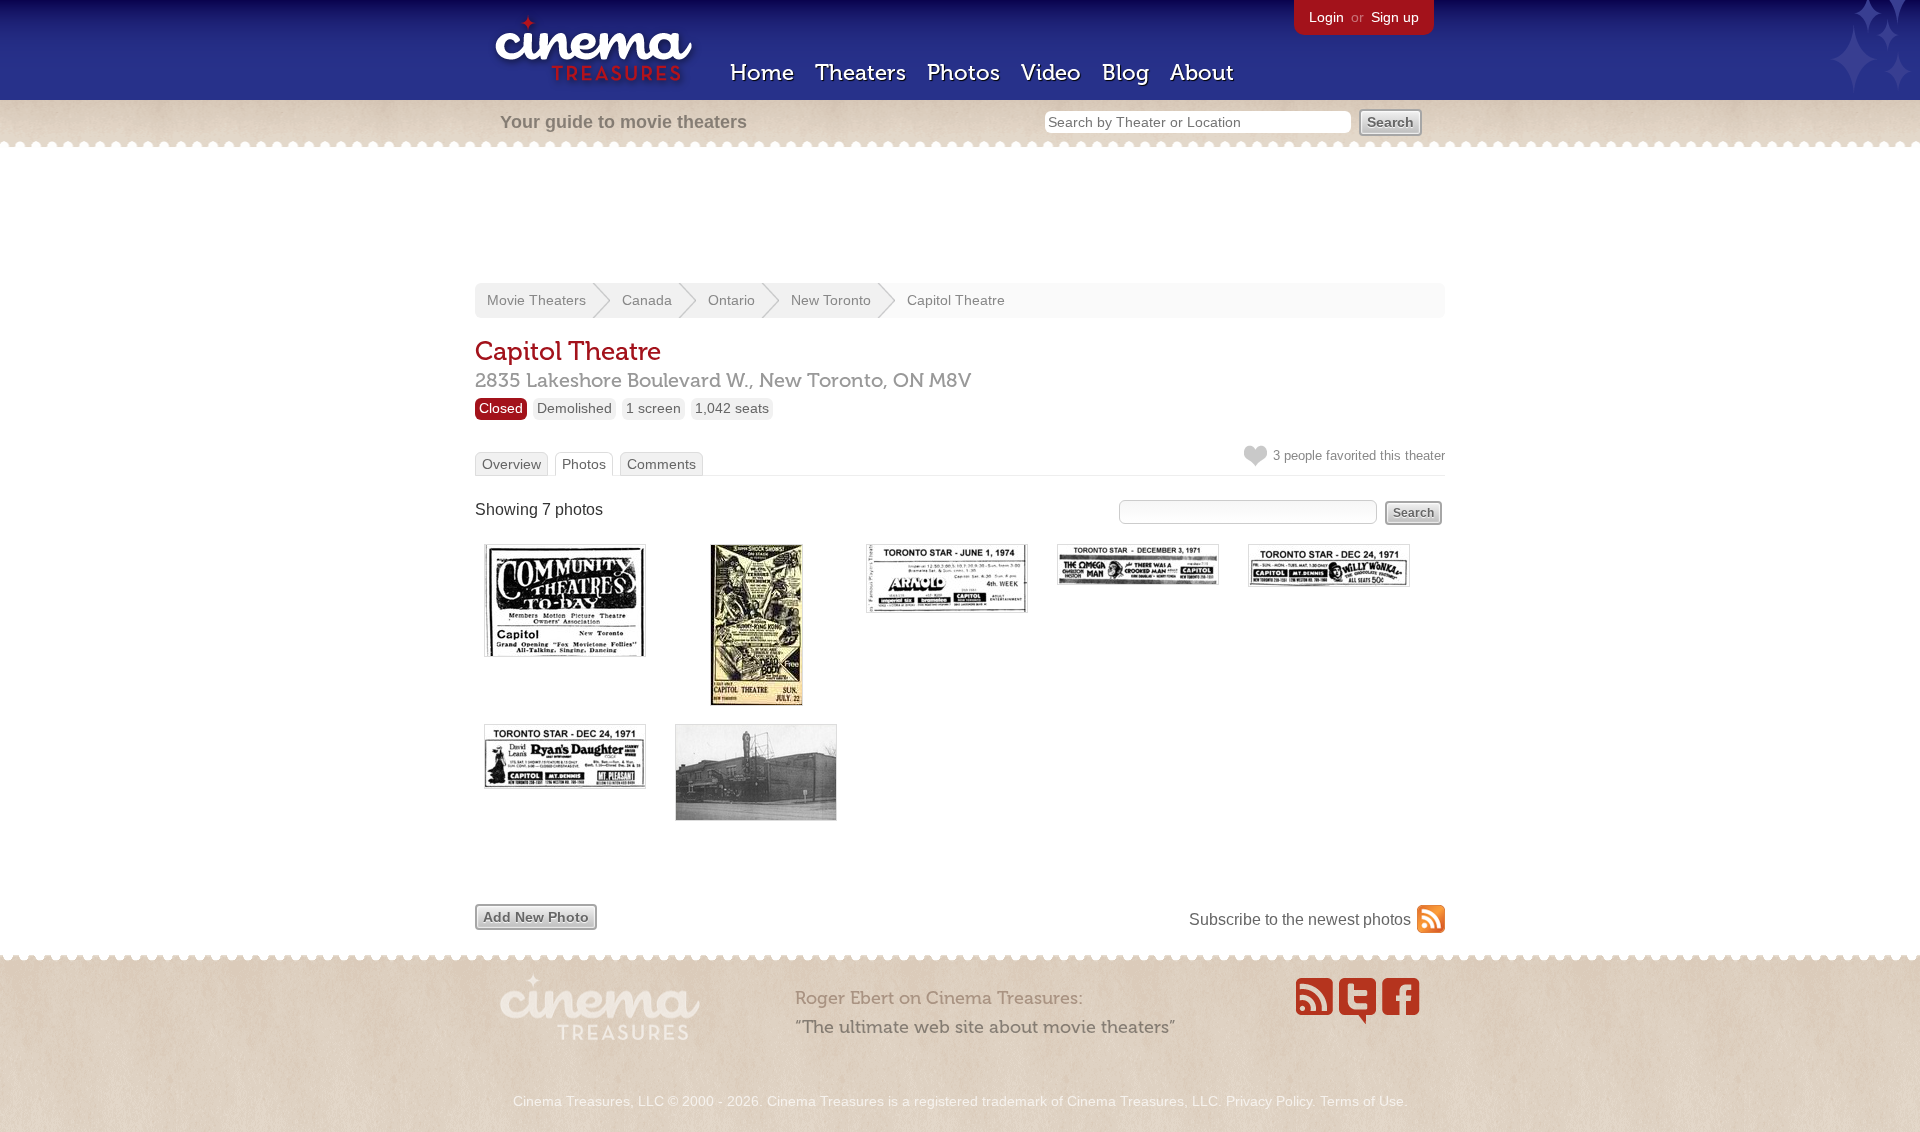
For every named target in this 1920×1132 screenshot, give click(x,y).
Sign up (1395, 17)
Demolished (574, 408)
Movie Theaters (536, 300)
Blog (1125, 72)
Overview (511, 464)
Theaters (860, 72)
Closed (501, 408)
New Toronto (831, 300)
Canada (647, 300)
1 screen (653, 408)
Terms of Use (1362, 1101)
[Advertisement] (960, 217)
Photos (963, 72)
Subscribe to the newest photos (1300, 919)
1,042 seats (732, 408)
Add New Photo (536, 917)
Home (762, 72)
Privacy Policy (1269, 1101)
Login (1326, 17)
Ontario (731, 300)
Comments (661, 464)
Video (1051, 72)
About (1202, 72)
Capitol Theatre (956, 300)
